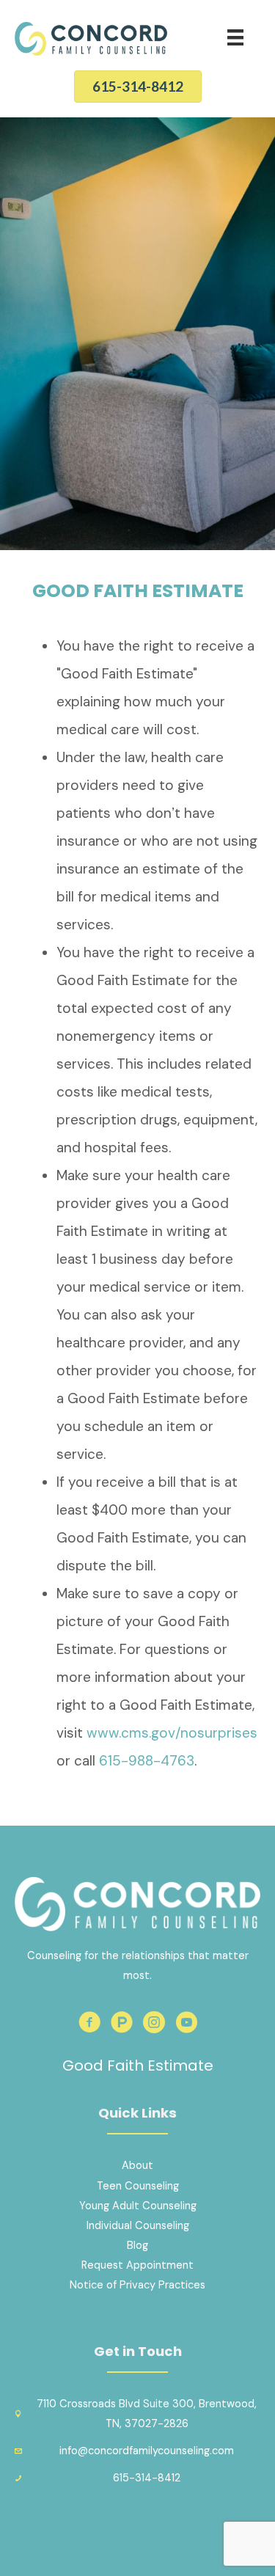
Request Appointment (137, 2265)
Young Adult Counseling (138, 2206)
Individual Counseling (138, 2226)
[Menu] (235, 37)
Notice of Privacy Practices (137, 2285)
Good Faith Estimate (138, 2065)
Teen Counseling (138, 2186)
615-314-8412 (147, 2478)
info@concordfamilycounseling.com (147, 2451)
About (137, 2166)
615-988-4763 (147, 1761)
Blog (137, 2246)
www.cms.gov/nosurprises (172, 1733)
